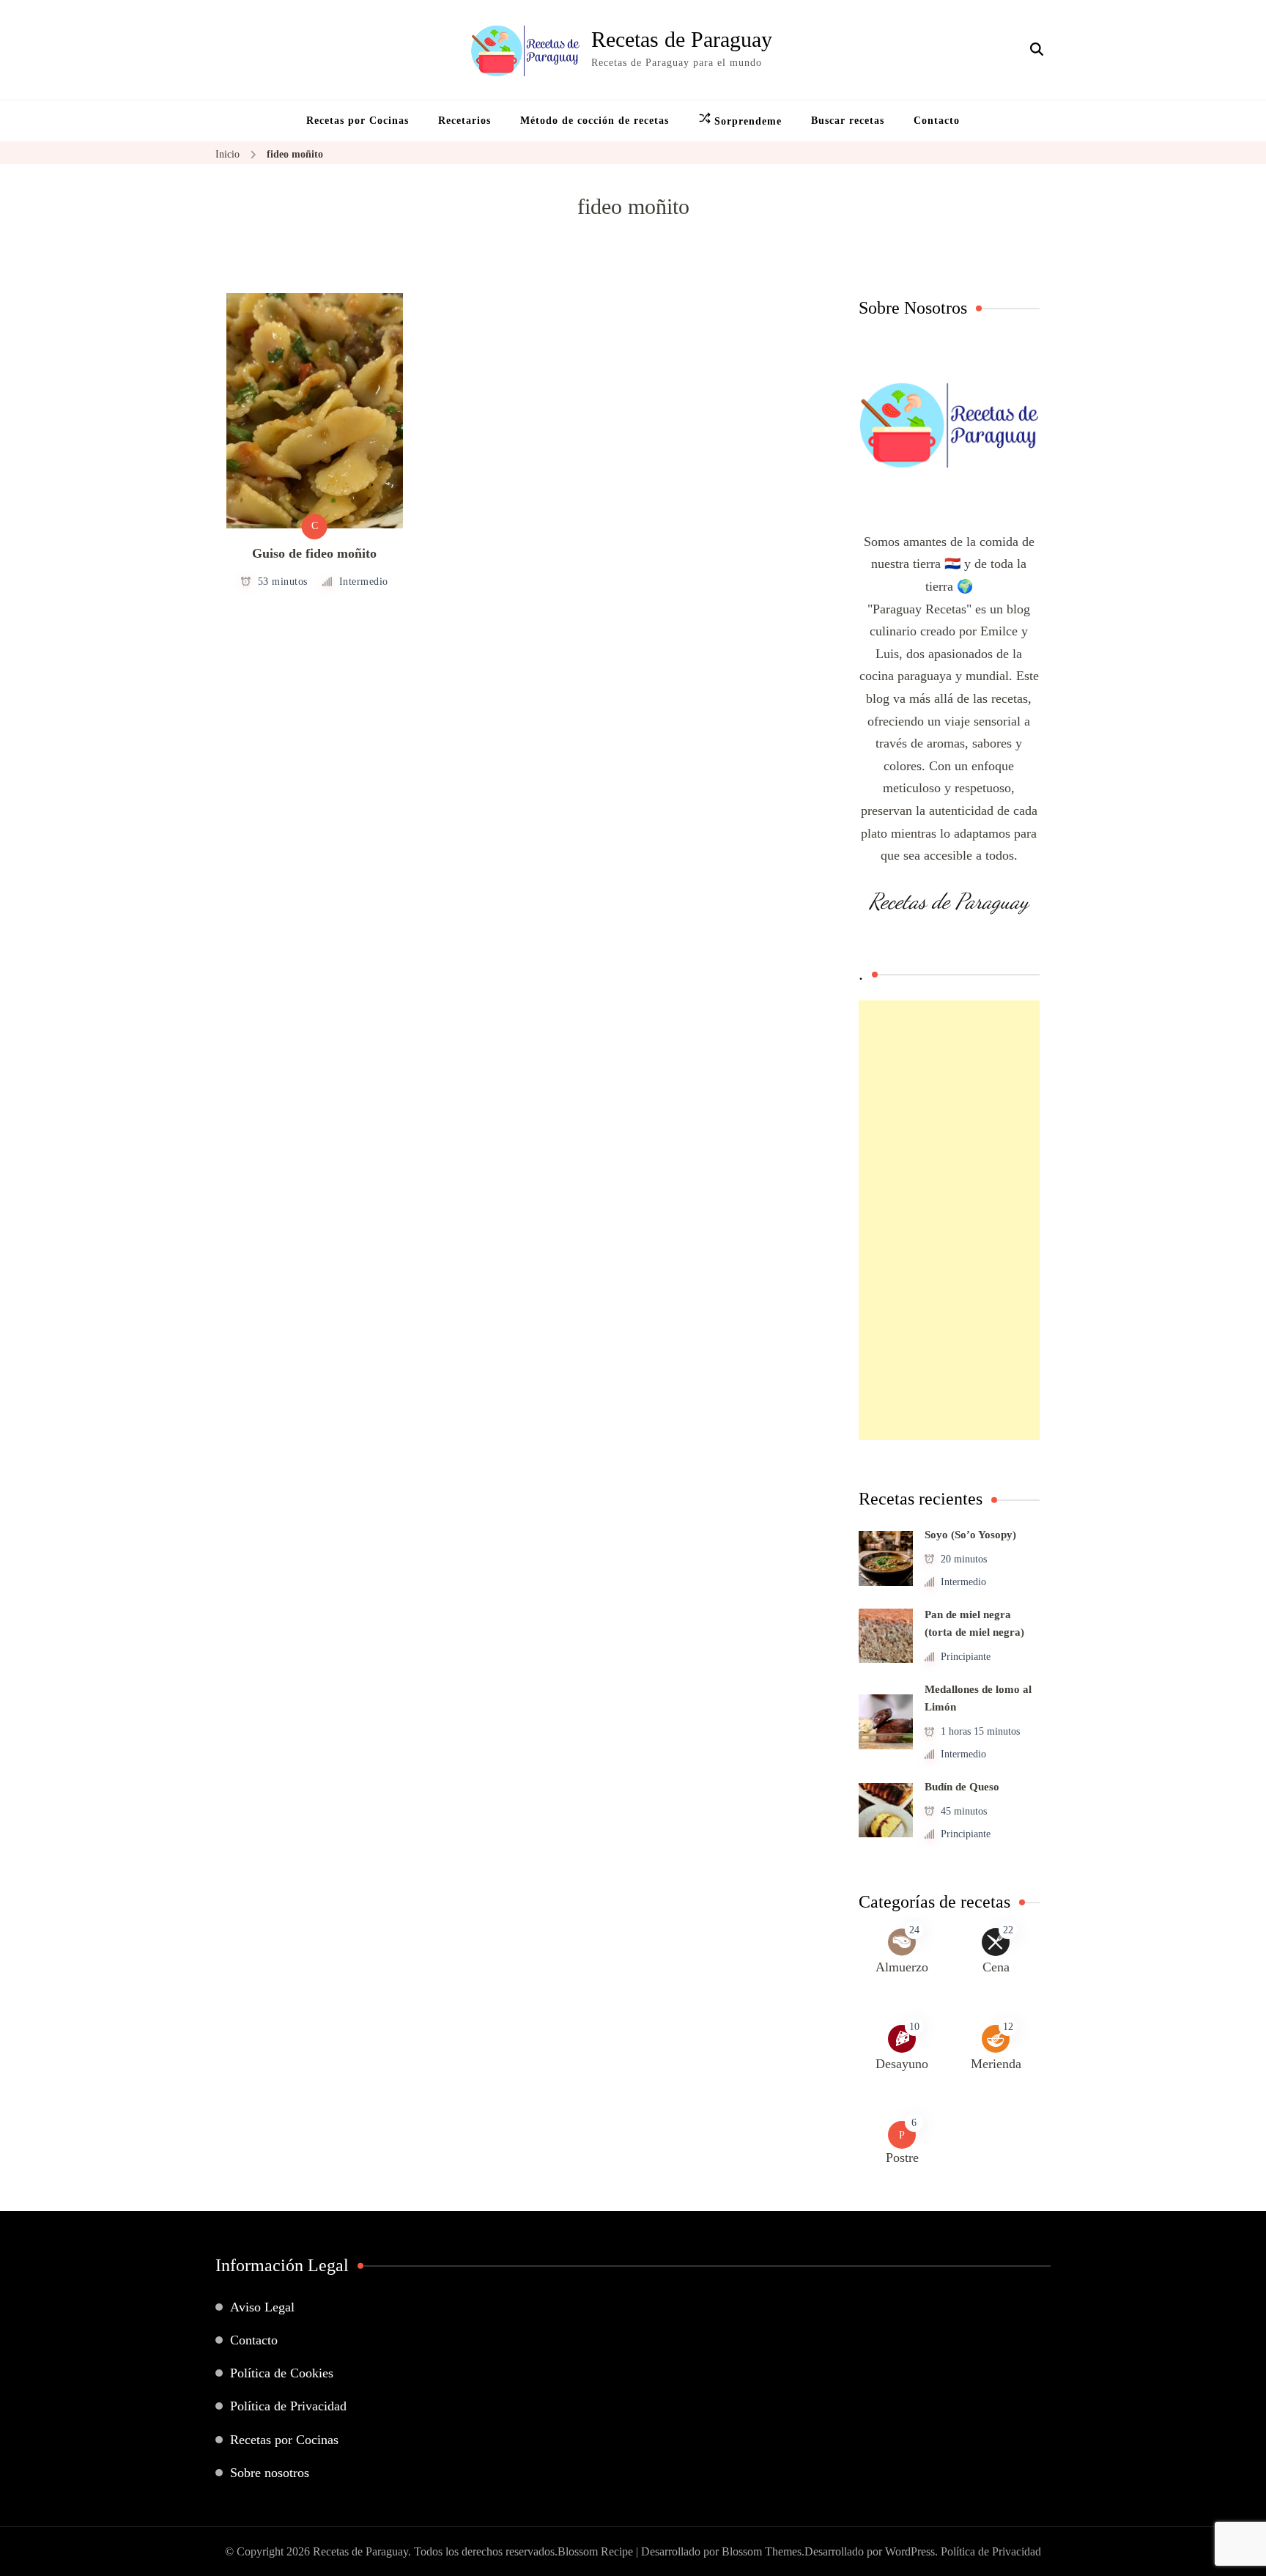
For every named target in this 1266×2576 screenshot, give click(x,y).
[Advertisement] (949, 1220)
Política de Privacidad (288, 2406)
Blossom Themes (762, 2551)
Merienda (996, 2064)
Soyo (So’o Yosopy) (970, 1535)
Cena (996, 1967)
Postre (902, 2158)
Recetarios (464, 121)
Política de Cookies (282, 2373)
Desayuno (902, 2064)
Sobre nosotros (270, 2473)
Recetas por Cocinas (358, 121)
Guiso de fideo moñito (314, 553)
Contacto (937, 121)
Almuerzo (902, 1967)
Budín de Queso (962, 1787)
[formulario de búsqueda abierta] (1037, 50)
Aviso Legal (262, 2307)
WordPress (910, 2551)
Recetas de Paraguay (682, 39)
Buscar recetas (848, 121)
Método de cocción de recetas (595, 121)
